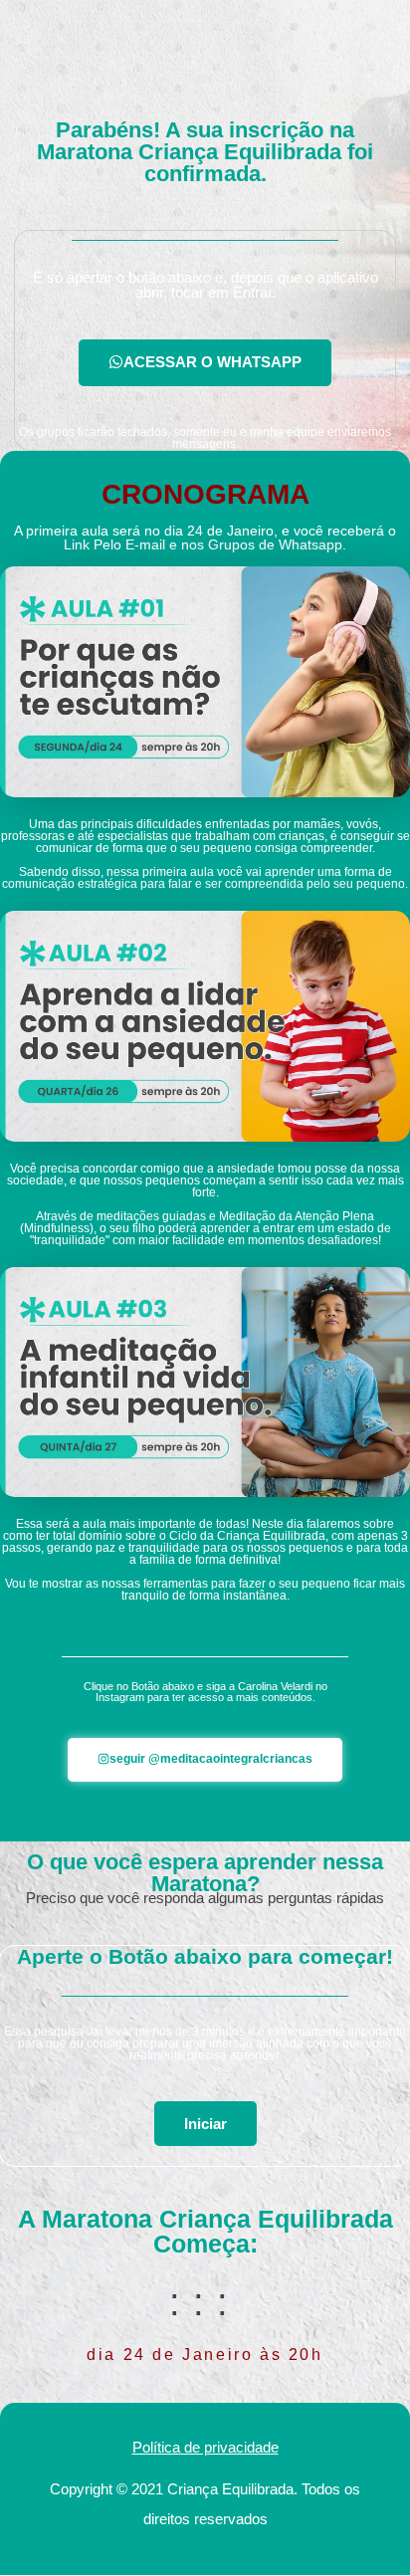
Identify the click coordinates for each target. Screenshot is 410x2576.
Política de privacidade (205, 2447)
